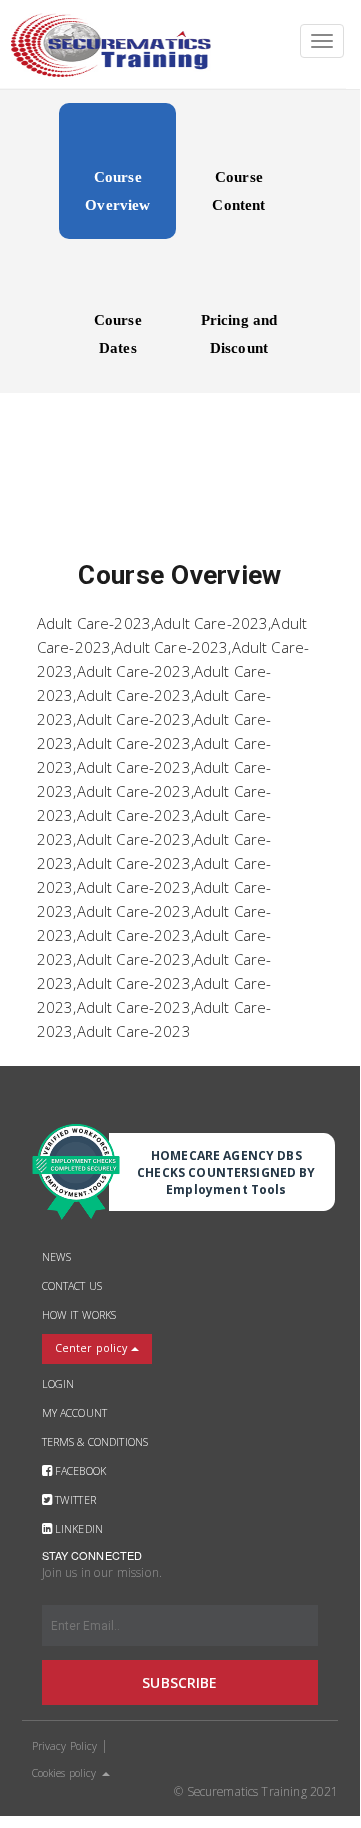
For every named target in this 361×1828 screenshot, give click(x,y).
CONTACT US (72, 1286)
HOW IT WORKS (79, 1315)
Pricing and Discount (239, 334)
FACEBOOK (80, 1471)
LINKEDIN (79, 1529)
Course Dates (118, 334)
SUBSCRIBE (179, 1682)
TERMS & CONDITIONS (95, 1442)
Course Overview (117, 191)
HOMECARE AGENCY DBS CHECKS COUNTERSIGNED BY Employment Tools (226, 1172)
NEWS (57, 1257)
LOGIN (58, 1384)
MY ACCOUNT (74, 1413)
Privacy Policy (65, 1746)
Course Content (238, 191)
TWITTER (75, 1500)
